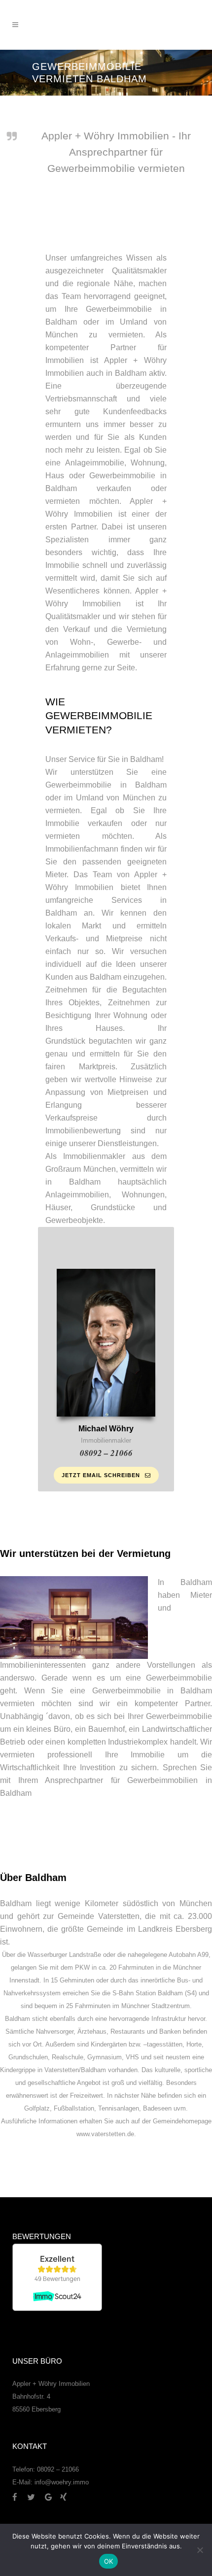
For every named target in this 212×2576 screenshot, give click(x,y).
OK (109, 2561)
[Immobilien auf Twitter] (35, 2497)
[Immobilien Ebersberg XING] (63, 2497)
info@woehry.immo (62, 2482)
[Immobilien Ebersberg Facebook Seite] (19, 2497)
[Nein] (200, 2550)
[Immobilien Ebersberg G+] (53, 2497)
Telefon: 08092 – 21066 (46, 2469)
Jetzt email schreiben (101, 1475)
